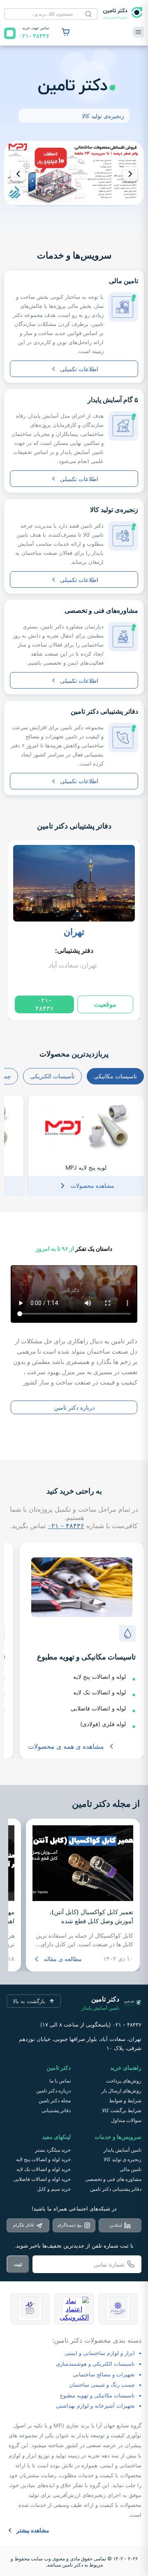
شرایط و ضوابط (125, 2100)
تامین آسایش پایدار (123, 2150)
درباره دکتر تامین (74, 1407)
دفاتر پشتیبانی (56, 2110)
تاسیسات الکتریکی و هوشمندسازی (95, 2364)
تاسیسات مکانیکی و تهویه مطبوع (97, 2395)
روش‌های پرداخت (124, 2081)
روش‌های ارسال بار (121, 2091)
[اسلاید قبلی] (18, 174)
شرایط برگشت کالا (122, 2110)
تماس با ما (60, 2081)
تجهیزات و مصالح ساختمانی (104, 2374)
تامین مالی (131, 2169)
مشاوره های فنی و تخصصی (113, 2179)
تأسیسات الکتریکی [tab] (52, 1076)
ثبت (18, 2264)
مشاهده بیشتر (33, 2530)
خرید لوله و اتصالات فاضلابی (42, 2179)
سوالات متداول (126, 2120)
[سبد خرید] (66, 32)
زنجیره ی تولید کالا (123, 2159)
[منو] (138, 32)
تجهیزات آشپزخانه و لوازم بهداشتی (95, 2406)
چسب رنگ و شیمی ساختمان (102, 2385)
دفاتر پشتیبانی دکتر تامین (74, 826)
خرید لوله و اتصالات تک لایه (44, 2169)
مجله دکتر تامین (55, 2100)
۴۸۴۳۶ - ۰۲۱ (66, 1526)
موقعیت (105, 1004)
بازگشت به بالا (29, 2001)
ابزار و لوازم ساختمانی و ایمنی (100, 2353)
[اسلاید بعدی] (130, 174)
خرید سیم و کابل (54, 2189)
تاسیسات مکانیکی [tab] (115, 1076)
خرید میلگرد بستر (53, 2150)
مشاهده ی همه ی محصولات (66, 1746)
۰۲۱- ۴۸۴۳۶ (45, 1004)
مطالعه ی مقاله (63, 1959)
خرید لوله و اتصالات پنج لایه (43, 2159)
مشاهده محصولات (92, 1186)
